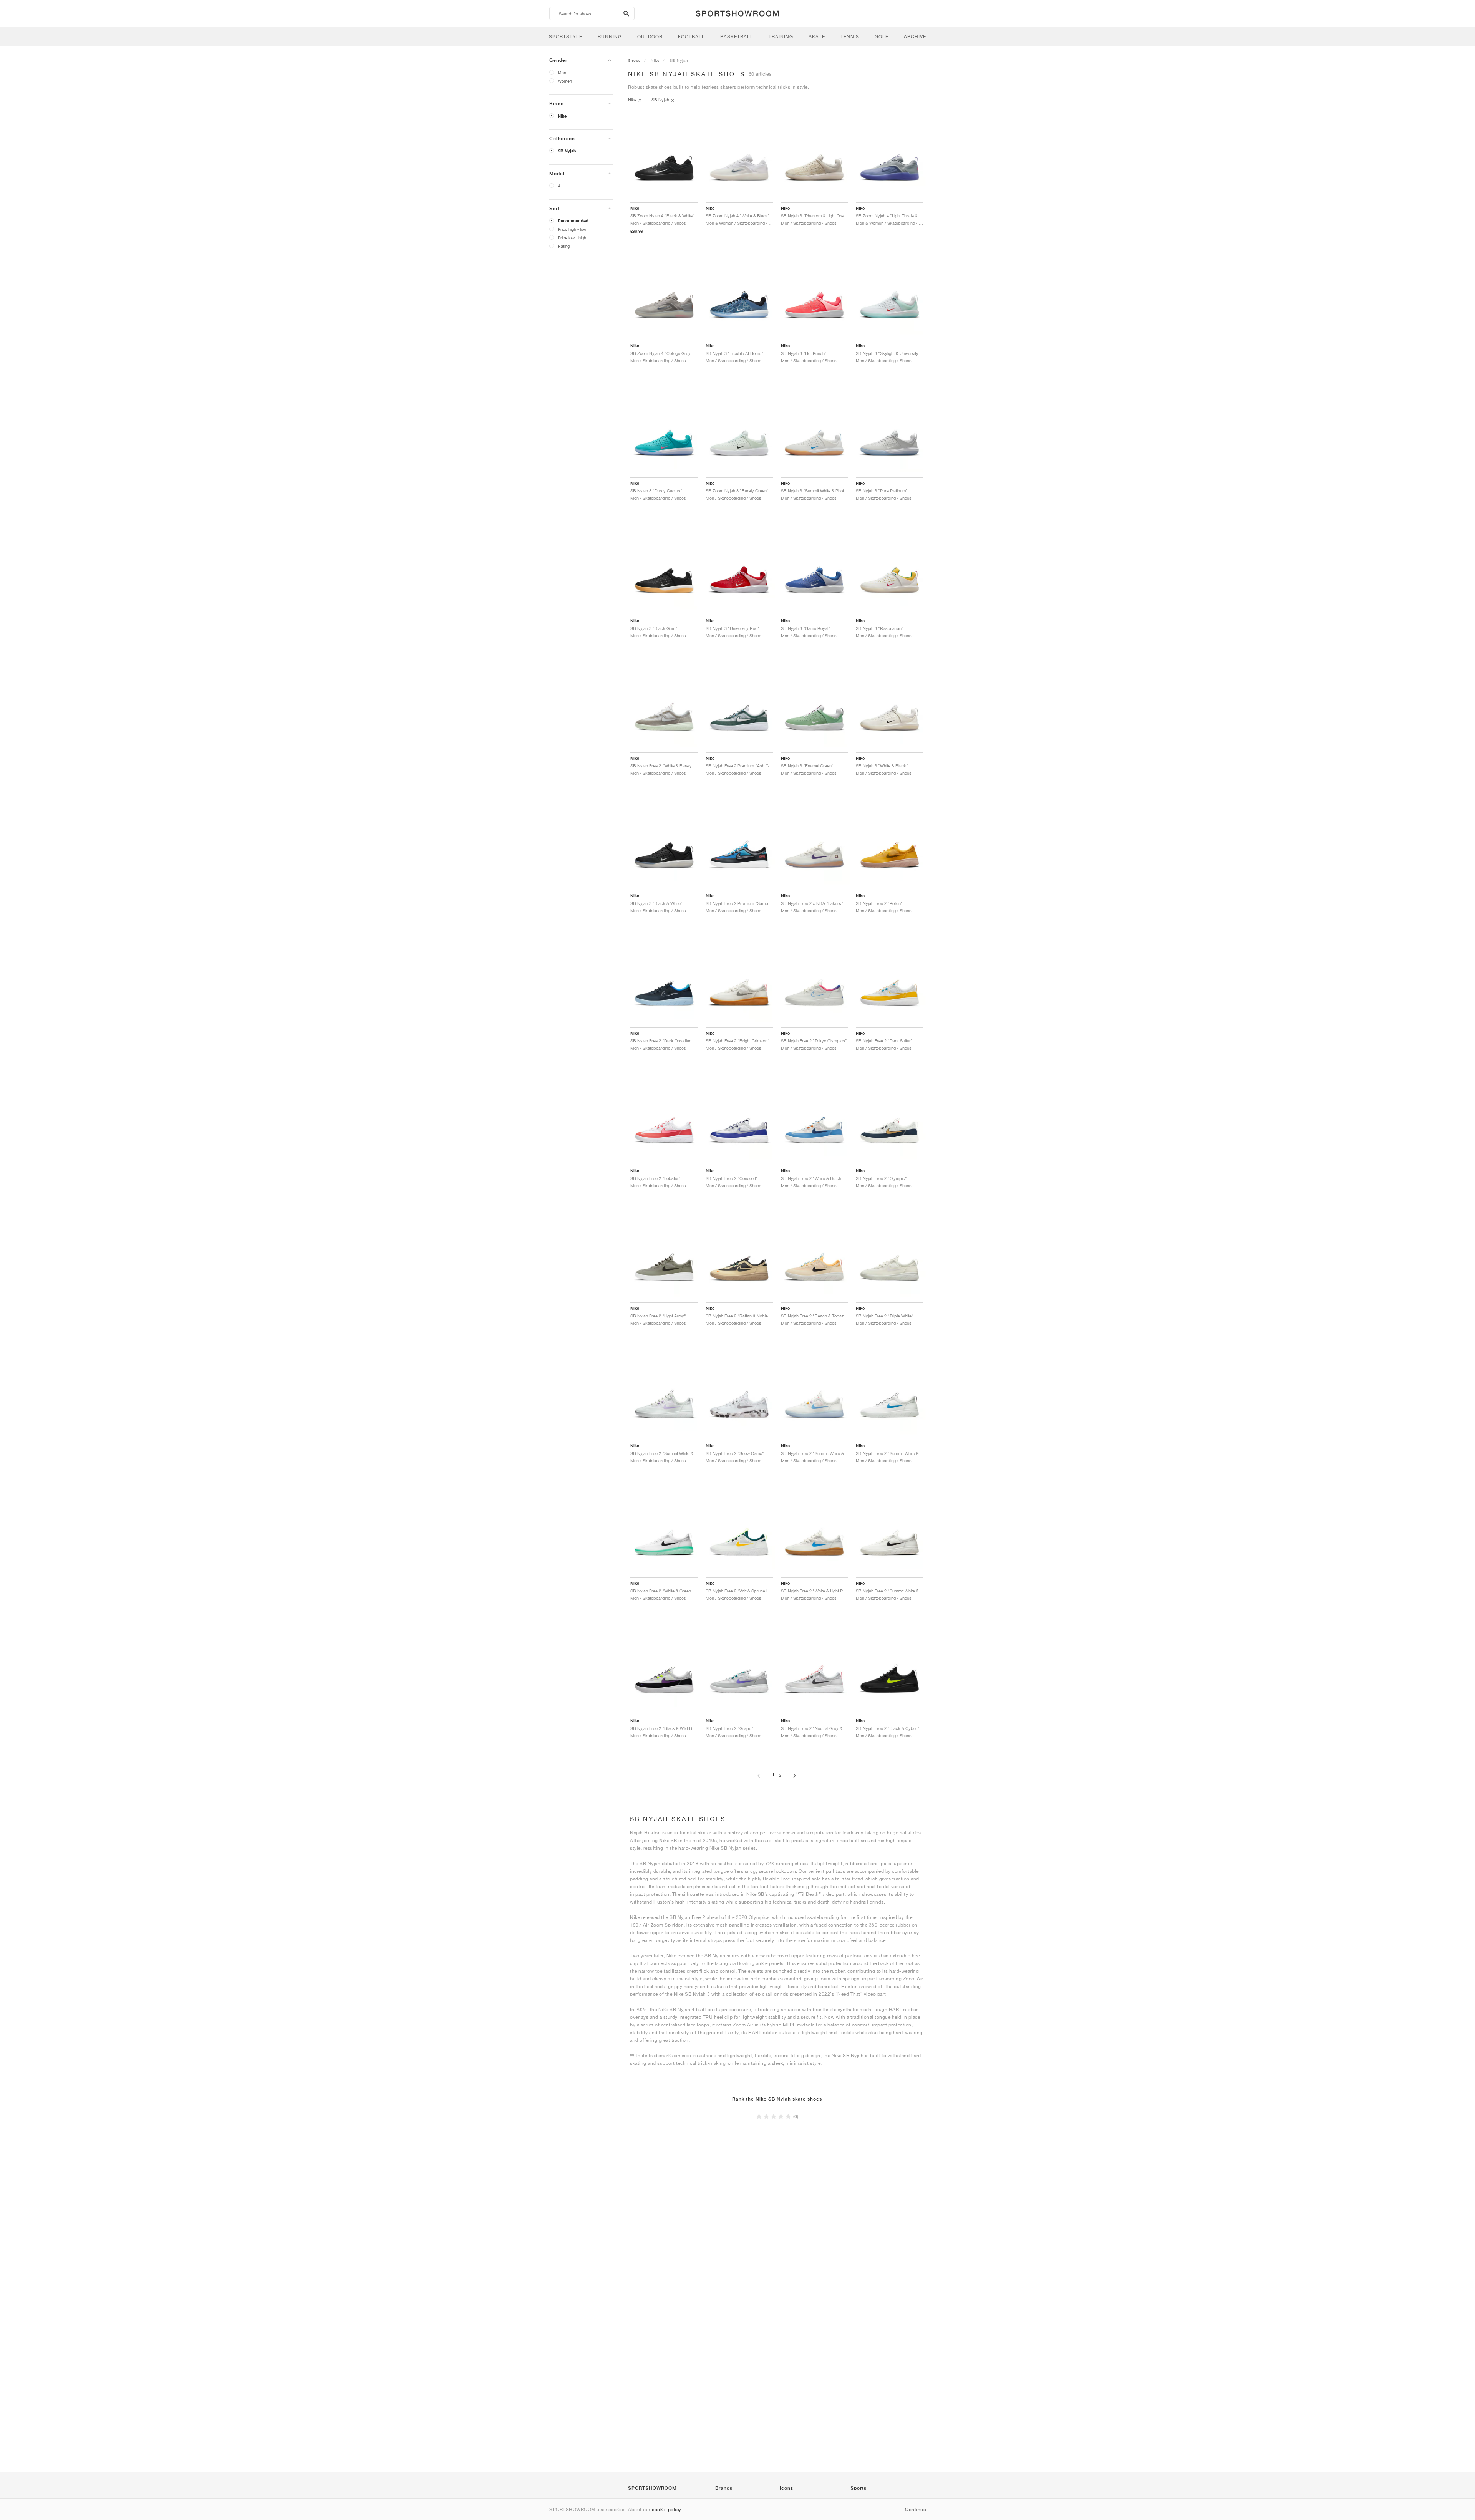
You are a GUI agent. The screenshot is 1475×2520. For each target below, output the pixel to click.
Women (565, 81)
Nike (562, 116)
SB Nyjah (567, 151)
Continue (915, 2509)
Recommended (573, 221)
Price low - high (572, 238)
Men (562, 72)
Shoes (634, 60)
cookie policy (667, 2509)
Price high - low (572, 229)
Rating (564, 246)
